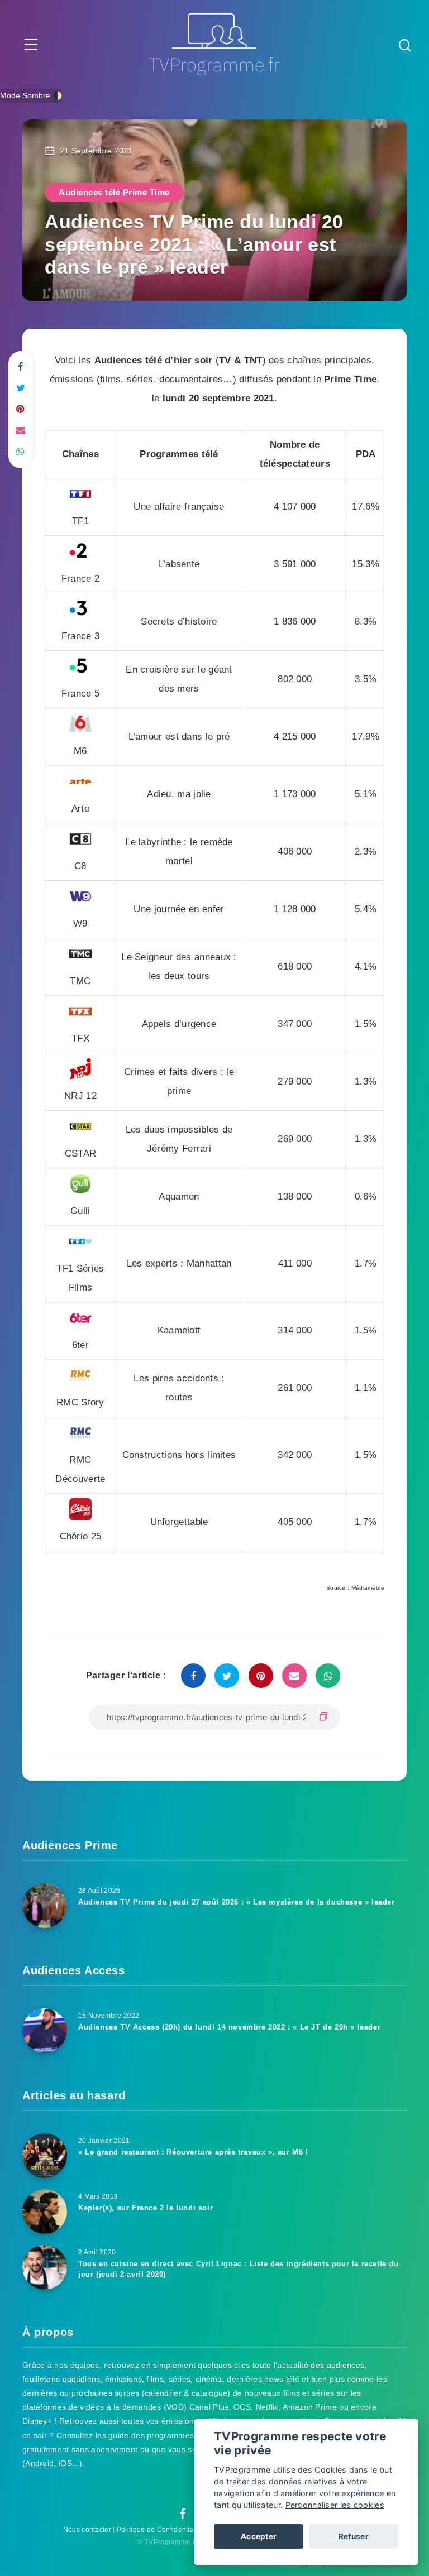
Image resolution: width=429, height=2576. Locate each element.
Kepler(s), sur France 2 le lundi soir (146, 2208)
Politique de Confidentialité (160, 2530)
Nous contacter (87, 2530)
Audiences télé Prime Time (114, 192)
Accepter (259, 2536)
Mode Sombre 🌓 (31, 95)
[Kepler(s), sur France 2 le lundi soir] (45, 2212)
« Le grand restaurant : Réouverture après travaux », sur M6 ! (193, 2152)
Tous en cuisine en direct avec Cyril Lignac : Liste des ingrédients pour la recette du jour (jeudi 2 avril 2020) (239, 2269)
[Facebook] (182, 2515)
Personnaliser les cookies (335, 2505)
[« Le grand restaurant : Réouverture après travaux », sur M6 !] (45, 2156)
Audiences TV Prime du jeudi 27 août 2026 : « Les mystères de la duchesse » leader (237, 1902)
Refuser (354, 2536)
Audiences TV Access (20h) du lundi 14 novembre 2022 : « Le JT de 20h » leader (229, 2027)
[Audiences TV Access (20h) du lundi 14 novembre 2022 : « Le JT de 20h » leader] (45, 2031)
